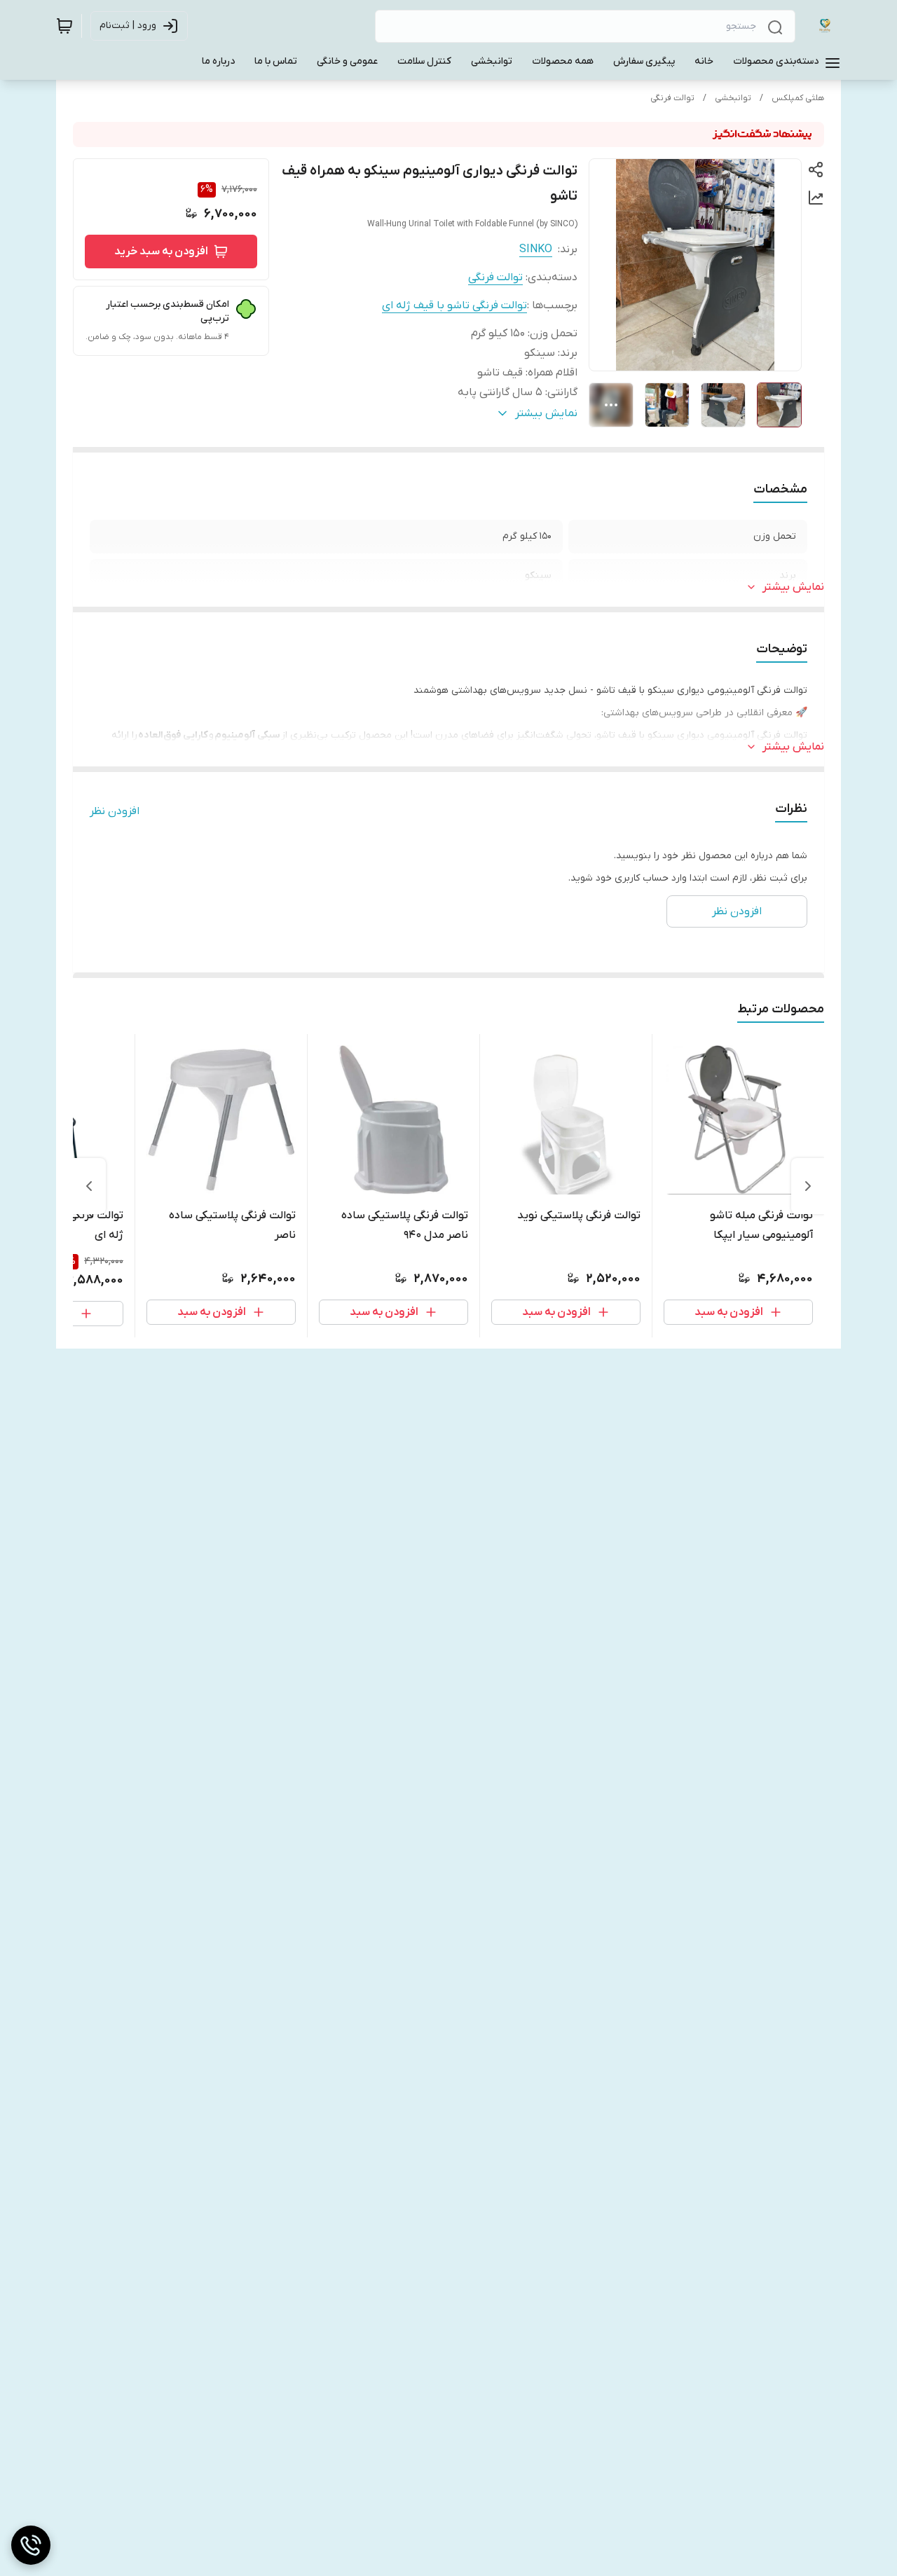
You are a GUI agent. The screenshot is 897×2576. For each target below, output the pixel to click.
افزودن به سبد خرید (161, 252)
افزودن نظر (115, 811)
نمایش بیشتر (793, 587)
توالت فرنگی (672, 98)
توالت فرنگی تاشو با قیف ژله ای (454, 305)
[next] (89, 1186)
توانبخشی (733, 98)
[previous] (808, 1186)
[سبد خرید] (64, 26)
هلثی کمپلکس (798, 98)
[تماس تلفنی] (31, 2545)
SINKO (536, 249)
